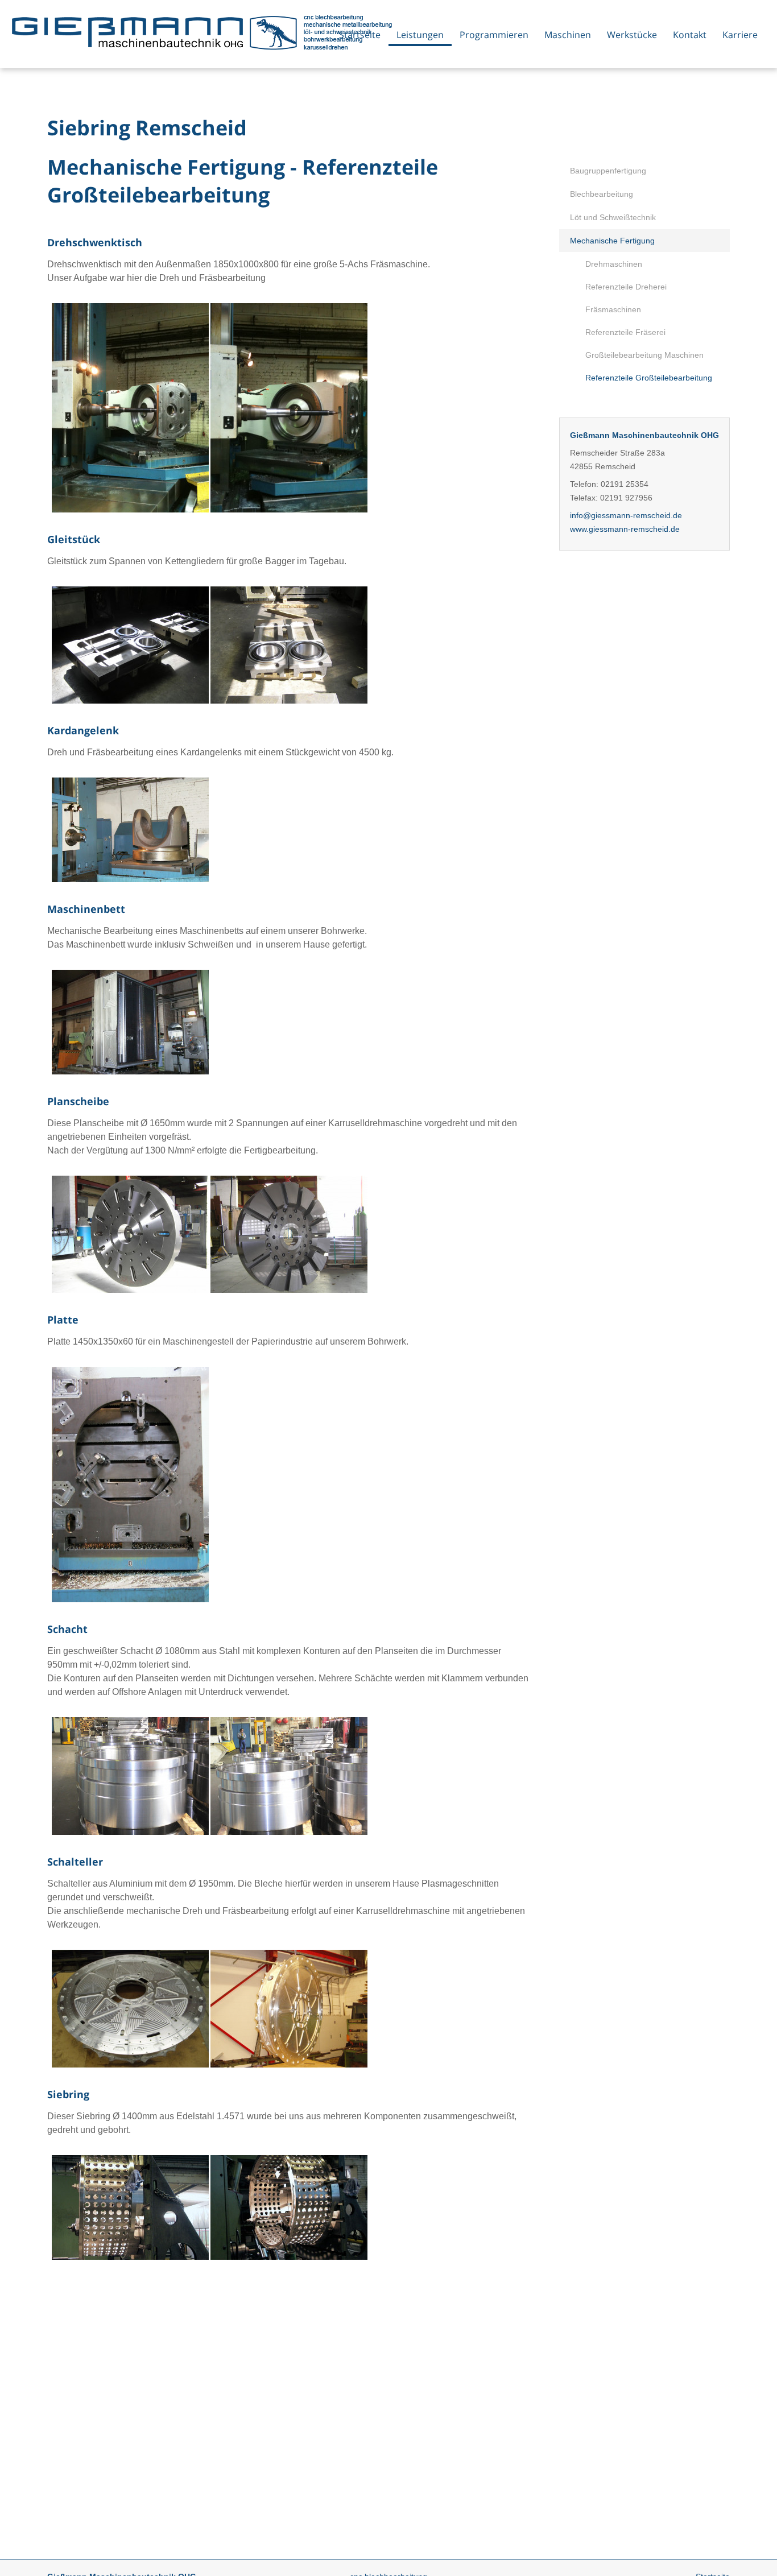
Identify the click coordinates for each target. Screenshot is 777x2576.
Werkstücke (632, 35)
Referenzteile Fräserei (625, 332)
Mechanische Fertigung (612, 241)
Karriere (740, 35)
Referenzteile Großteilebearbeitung (649, 378)
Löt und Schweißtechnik (613, 217)
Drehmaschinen (614, 264)
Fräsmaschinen (613, 309)
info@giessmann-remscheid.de (626, 515)
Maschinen (568, 35)
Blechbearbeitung (602, 194)
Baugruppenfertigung (608, 171)
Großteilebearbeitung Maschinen (644, 355)
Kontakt (690, 35)
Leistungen (420, 35)
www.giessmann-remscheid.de (625, 529)
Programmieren (494, 35)
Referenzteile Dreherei (626, 287)
